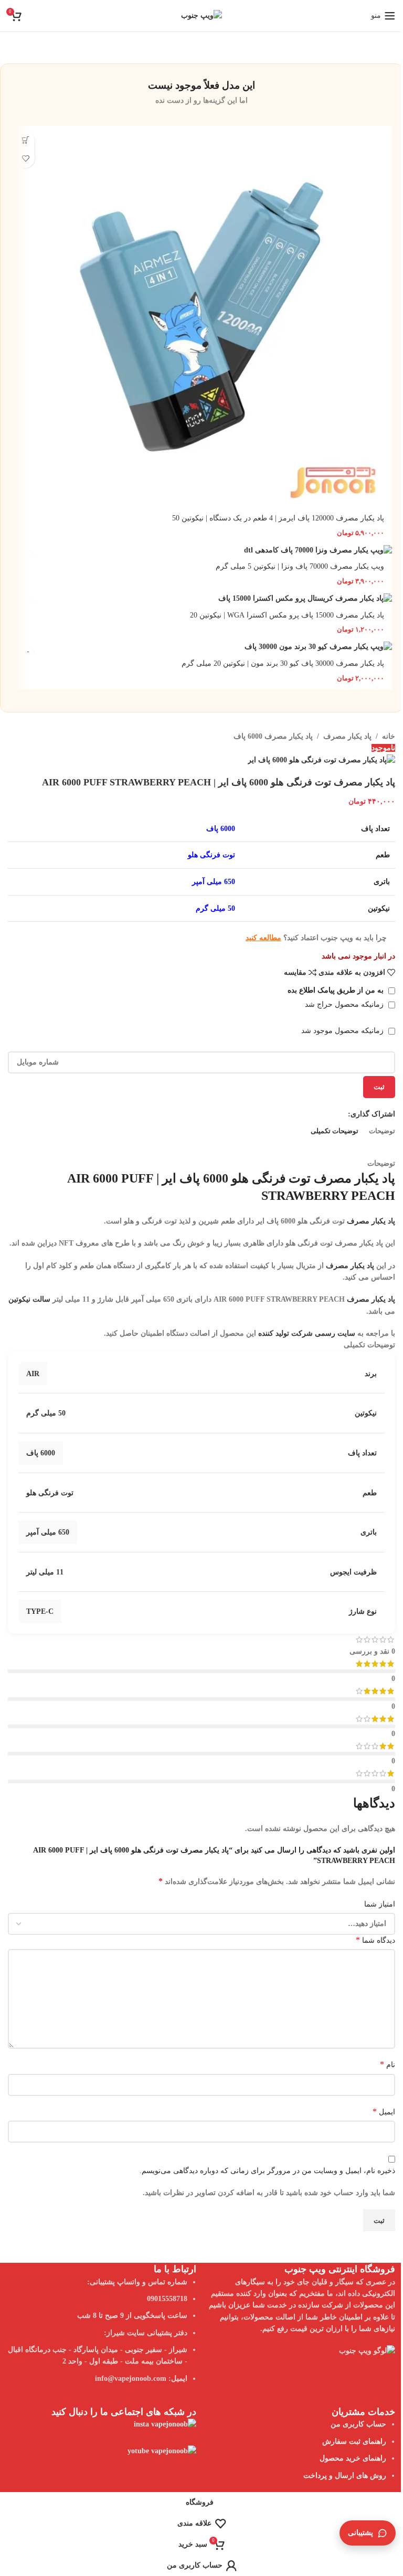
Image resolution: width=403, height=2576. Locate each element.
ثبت (379, 1087)
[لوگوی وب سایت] (201, 15)
